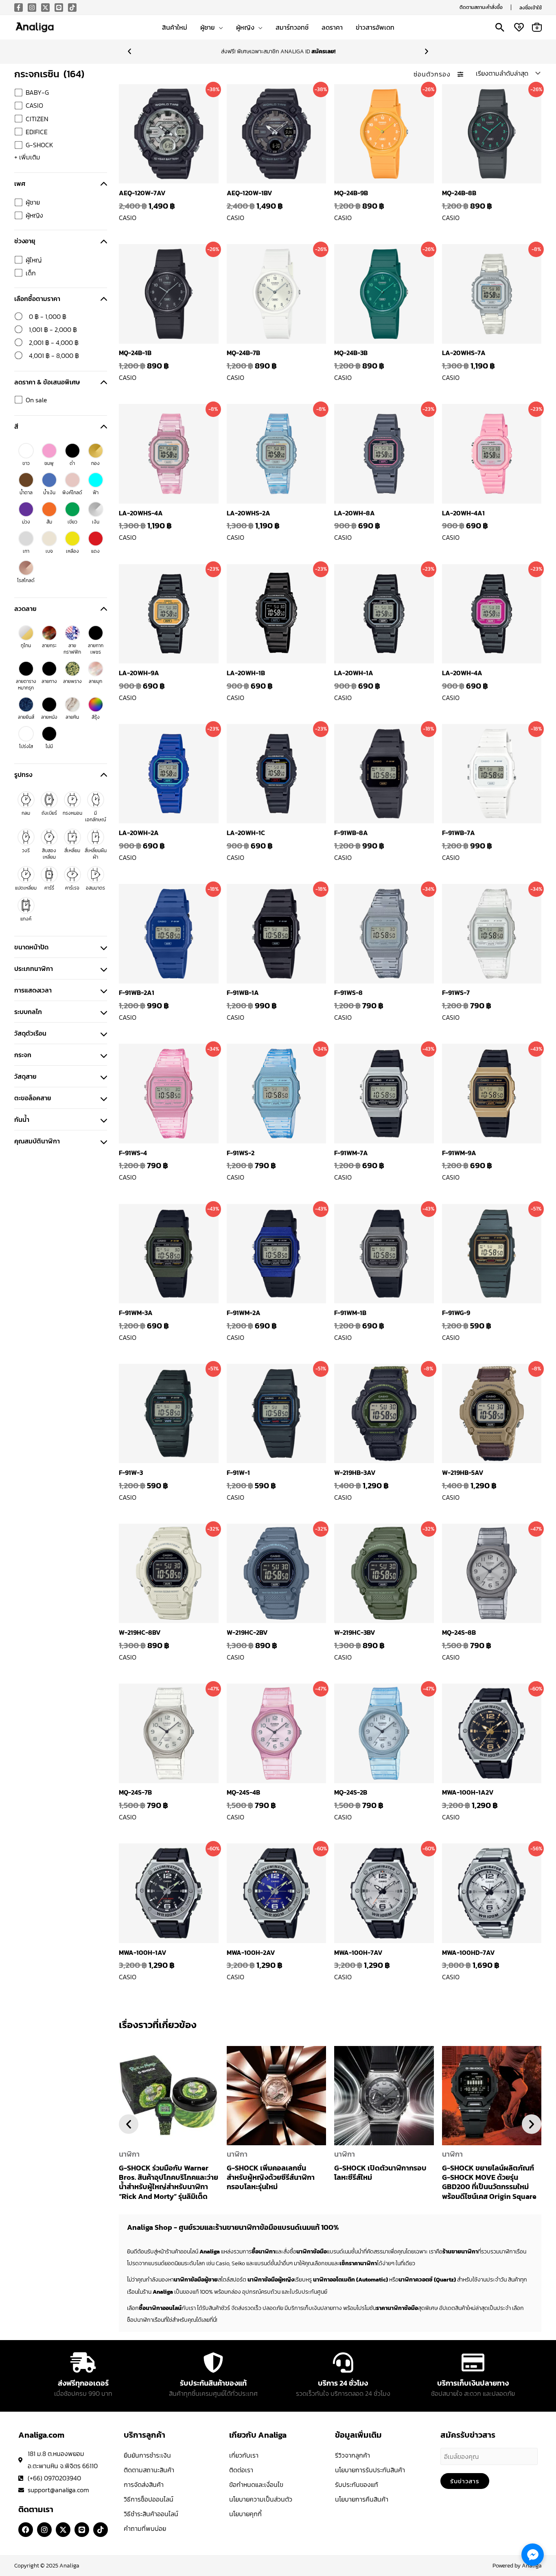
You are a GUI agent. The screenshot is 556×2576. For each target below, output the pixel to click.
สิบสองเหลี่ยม (49, 854)
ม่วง (26, 522)
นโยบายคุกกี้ (245, 2514)
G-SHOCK (39, 145)
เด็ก (31, 273)
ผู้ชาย (33, 202)
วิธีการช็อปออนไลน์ (149, 2499)
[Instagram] (32, 8)
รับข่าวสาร (465, 2481)
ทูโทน (26, 646)
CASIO (34, 105)
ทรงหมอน (72, 813)
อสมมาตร (95, 888)
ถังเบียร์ (49, 813)
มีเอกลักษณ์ (96, 816)
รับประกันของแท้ (357, 2484)
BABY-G (37, 92)
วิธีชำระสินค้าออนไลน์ (151, 2514)
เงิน (96, 522)
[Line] (59, 8)
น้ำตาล (26, 493)
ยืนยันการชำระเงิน (147, 2455)
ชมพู (49, 463)
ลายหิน (72, 717)
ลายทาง (49, 681)
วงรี (26, 851)
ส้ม (49, 522)
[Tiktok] (72, 8)
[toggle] (104, 183)
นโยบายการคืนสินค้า (362, 2499)
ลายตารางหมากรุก (26, 685)
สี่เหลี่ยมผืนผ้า (96, 854)
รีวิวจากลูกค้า (352, 2455)
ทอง (95, 463)
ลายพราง (72, 681)
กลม (26, 813)
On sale (36, 400)
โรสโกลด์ (26, 580)
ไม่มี (49, 746)
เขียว (72, 522)
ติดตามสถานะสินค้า (149, 2470)
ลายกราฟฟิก (72, 649)
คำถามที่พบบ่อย (145, 2528)
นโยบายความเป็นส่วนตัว (261, 2499)
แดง (95, 551)
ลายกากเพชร (96, 649)
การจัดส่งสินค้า (144, 2484)
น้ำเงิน (49, 493)
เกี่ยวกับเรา (244, 2455)
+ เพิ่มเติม (27, 157)
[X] (45, 8)
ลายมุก (95, 681)
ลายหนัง (49, 717)
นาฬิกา (129, 2154)
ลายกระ (49, 646)
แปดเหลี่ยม (26, 888)
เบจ (49, 551)
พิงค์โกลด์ (72, 493)
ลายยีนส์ (26, 717)
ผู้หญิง (34, 215)
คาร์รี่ (49, 888)
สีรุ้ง (96, 717)
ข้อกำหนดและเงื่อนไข (256, 2484)
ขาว (26, 463)
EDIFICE (37, 132)
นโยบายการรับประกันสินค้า (370, 2470)
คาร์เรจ (72, 888)
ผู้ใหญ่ (34, 260)
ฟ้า (96, 493)
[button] (481, 7)
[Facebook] (19, 8)
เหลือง (72, 551)
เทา (26, 551)
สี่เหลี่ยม (72, 851)
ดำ (72, 463)
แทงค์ (26, 919)
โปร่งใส (26, 746)
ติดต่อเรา (241, 2470)
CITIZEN (37, 119)
